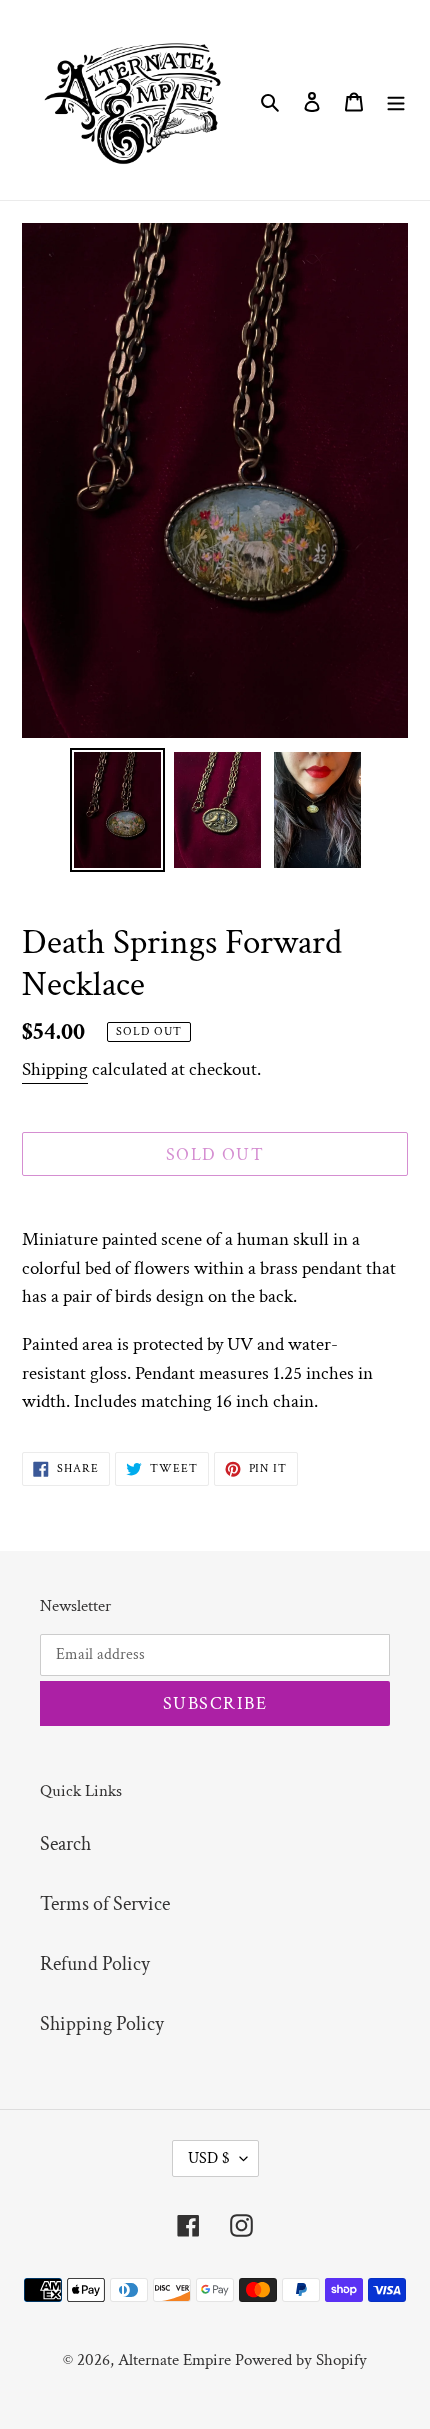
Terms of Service (105, 1904)
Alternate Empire (174, 2360)
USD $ (209, 2158)
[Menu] (396, 100)
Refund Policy (95, 1964)
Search (65, 1844)
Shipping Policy (102, 2024)
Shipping (55, 1069)
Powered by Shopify (301, 2360)
